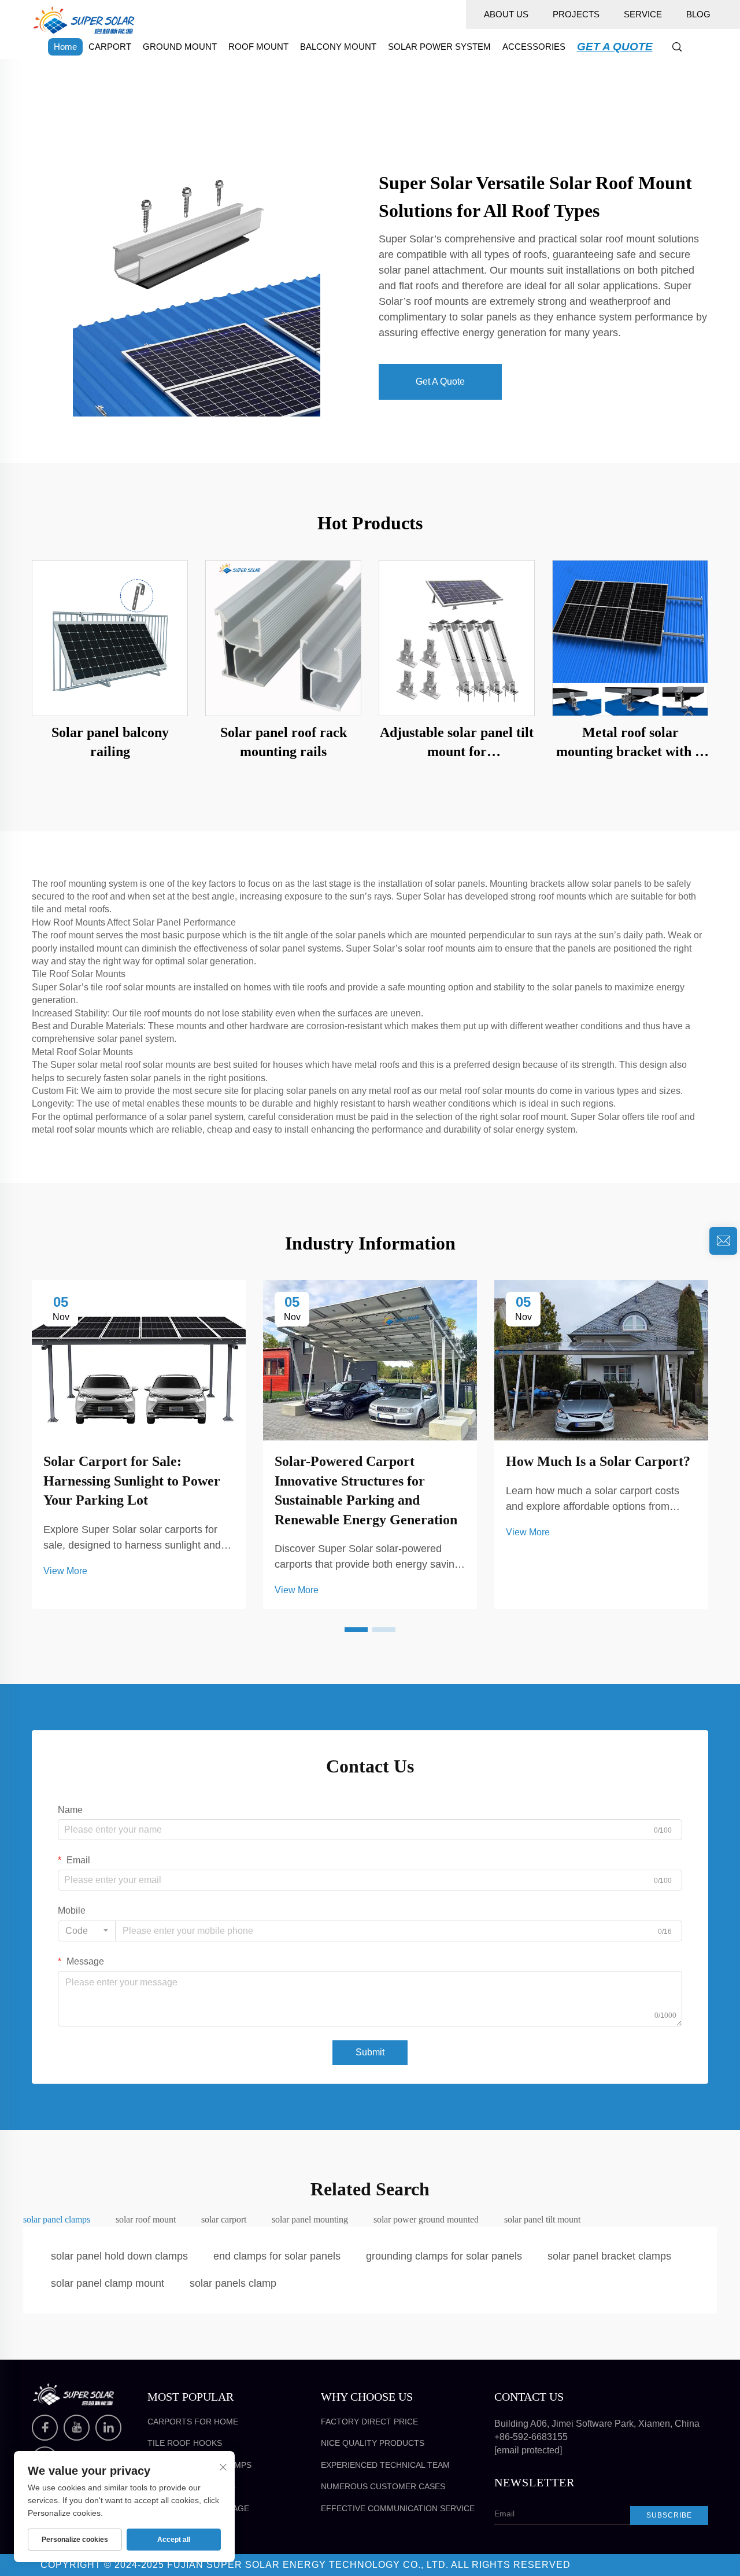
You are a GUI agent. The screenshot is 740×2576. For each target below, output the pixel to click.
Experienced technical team (385, 2465)
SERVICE (643, 14)
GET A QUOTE (615, 47)
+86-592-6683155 (531, 2437)
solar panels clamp (233, 2283)
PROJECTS (576, 14)
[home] (84, 19)
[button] (356, 1630)
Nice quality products (373, 2443)
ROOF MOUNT (258, 47)
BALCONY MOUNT (338, 47)
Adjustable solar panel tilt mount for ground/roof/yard (457, 743)
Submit (370, 2052)
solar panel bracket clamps (609, 2256)
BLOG (698, 14)
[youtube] (77, 2428)
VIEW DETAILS (110, 637)
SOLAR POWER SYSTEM (439, 47)
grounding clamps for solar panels (444, 2256)
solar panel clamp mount (108, 2283)
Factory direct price (369, 2422)
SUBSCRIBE (669, 2515)
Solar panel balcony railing (110, 742)
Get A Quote (440, 382)
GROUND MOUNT (180, 47)
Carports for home (193, 2422)
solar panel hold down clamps (119, 2256)
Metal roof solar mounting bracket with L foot (630, 743)
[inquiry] (723, 1241)
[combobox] (87, 1931)
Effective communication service (398, 2508)
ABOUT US (506, 14)
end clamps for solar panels (277, 2256)
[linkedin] (108, 2428)
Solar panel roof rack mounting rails (284, 742)
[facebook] (45, 2428)
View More (65, 1571)
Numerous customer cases (383, 2486)
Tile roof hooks (185, 2443)
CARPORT (110, 47)
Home (65, 47)
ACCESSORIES (534, 47)
